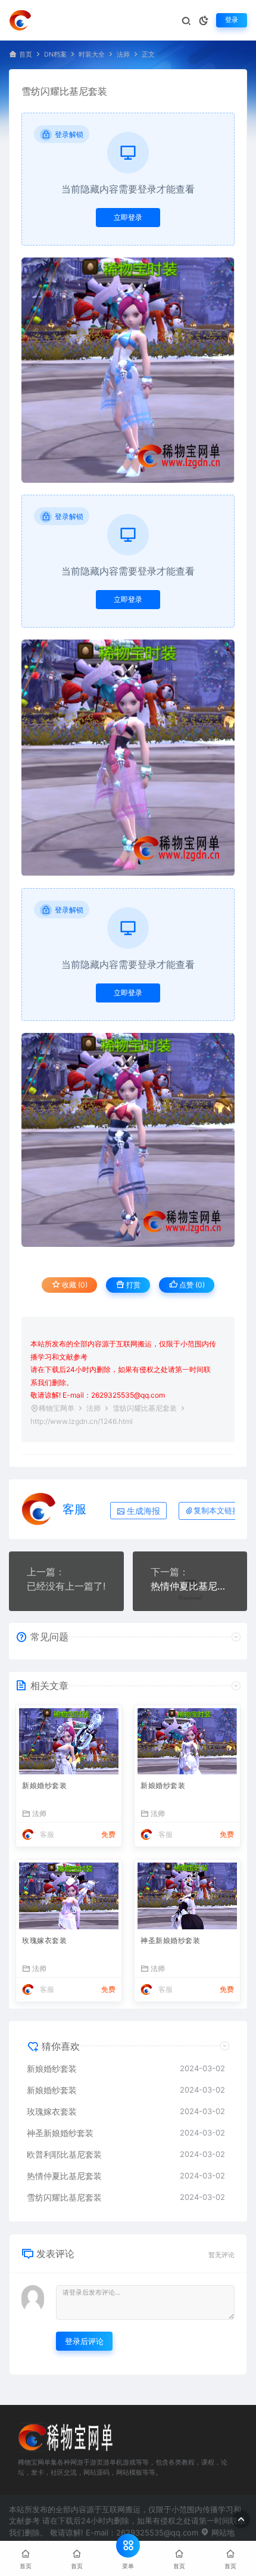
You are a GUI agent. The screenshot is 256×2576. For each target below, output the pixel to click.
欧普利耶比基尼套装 (64, 2154)
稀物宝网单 (57, 1408)
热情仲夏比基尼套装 (190, 1586)
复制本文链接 (217, 1511)
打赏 (132, 1285)
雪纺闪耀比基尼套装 (64, 2197)
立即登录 (128, 217)
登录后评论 (84, 2341)
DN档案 (55, 55)
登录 (232, 20)
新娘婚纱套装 (44, 1785)
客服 (74, 1509)
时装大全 (92, 55)
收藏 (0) (74, 1285)
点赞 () (191, 1285)
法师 (123, 55)
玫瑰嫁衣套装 (44, 1940)
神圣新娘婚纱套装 (170, 1940)
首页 (26, 55)
